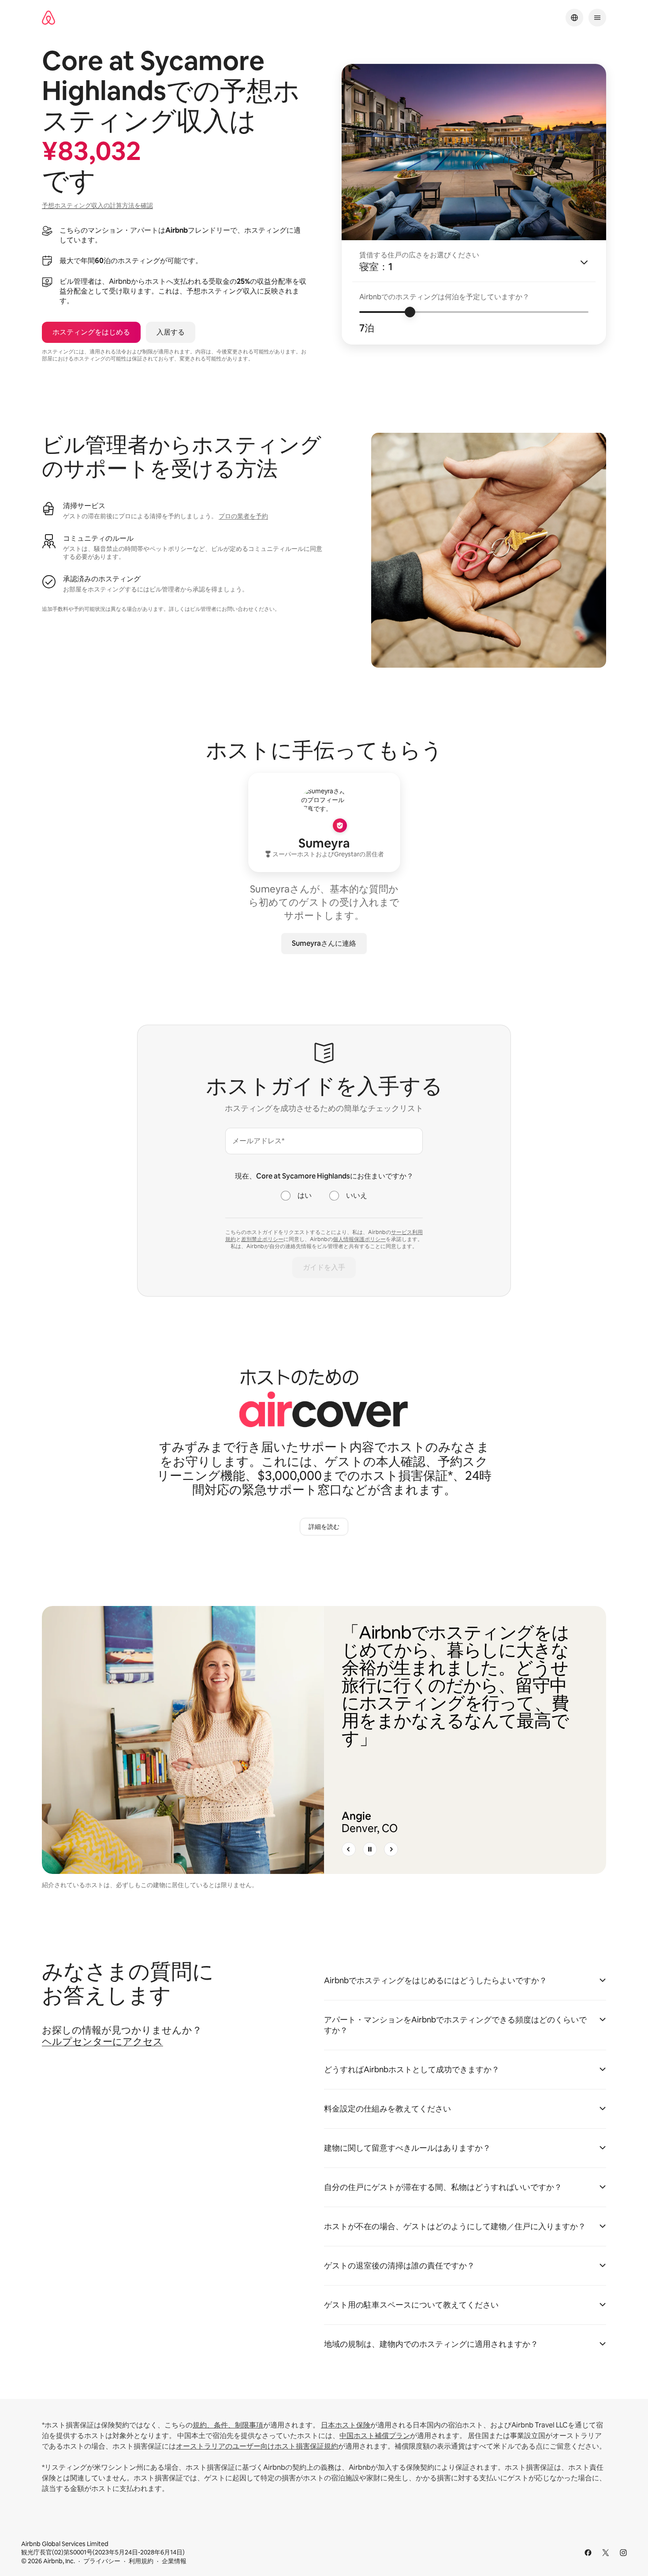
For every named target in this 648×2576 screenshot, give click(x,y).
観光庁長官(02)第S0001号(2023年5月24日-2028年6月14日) (103, 2548)
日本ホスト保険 (346, 2425)
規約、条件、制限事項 (228, 2425)
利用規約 (141, 2561)
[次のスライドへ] (391, 1849)
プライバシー (102, 2561)
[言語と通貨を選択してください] (574, 18)
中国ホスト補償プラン (375, 2436)
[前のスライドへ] (349, 1849)
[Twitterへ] (606, 2553)
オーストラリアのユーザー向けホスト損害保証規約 (257, 2446)
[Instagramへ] (623, 2553)
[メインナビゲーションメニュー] (597, 18)
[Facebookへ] (588, 2553)
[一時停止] (370, 1849)
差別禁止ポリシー (262, 1239)
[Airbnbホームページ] (48, 18)
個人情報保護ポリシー (359, 1239)
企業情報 (174, 2561)
